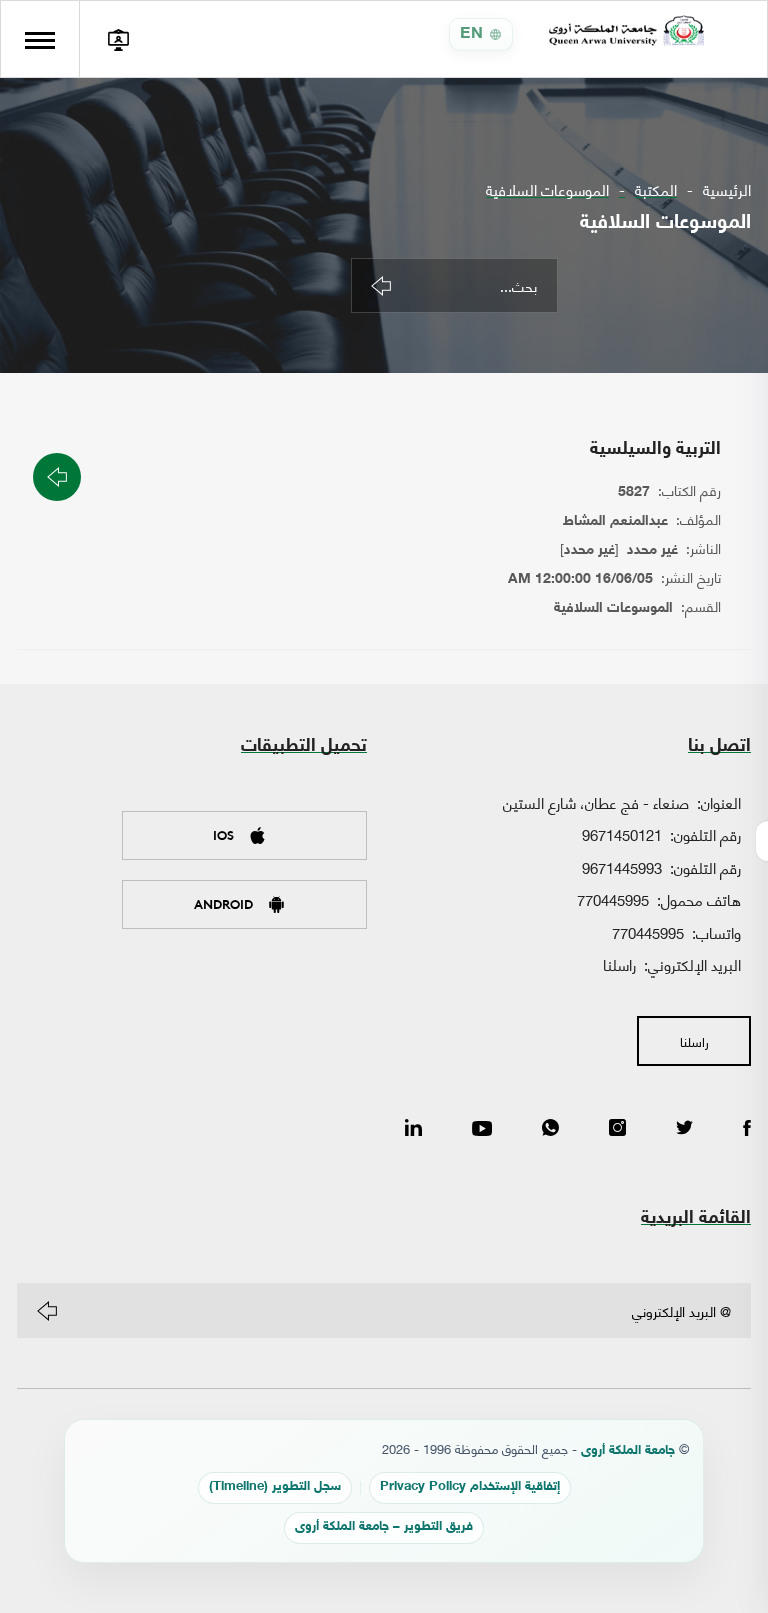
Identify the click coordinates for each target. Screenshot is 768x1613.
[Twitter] (684, 1129)
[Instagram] (617, 1129)
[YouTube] (482, 1129)
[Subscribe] (47, 1311)
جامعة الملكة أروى (628, 1451)
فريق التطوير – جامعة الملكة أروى (384, 1527)
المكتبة (656, 189)
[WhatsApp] (550, 1129)
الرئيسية (727, 189)
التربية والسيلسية (655, 450)
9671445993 (622, 867)
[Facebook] (747, 1129)
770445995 (613, 899)
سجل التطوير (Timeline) (275, 1487)
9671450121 (622, 834)
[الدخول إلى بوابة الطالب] (118, 39)
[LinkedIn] (413, 1129)
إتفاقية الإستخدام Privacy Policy (470, 1487)
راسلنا (619, 964)
